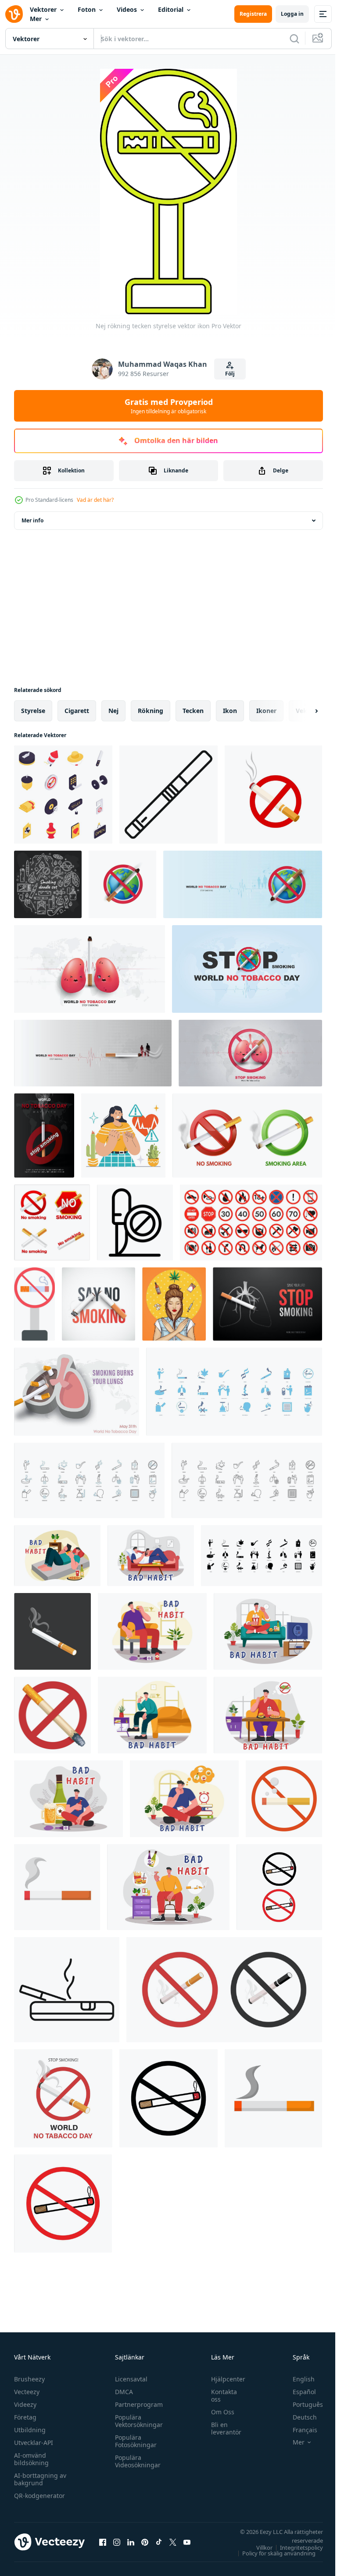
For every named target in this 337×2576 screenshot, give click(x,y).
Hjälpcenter (224, 2379)
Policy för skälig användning (272, 2553)
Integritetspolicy (295, 2548)
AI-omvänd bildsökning (31, 2459)
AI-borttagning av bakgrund (40, 2479)
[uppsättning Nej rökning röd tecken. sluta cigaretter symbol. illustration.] (52, 1222)
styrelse (33, 711)
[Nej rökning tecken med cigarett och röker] (273, 795)
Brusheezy (29, 2379)
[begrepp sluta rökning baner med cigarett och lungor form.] (267, 1304)
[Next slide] (302, 711)
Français (298, 2430)
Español (298, 2392)
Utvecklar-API (34, 2443)
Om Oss (218, 2412)
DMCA (122, 2392)
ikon (230, 711)
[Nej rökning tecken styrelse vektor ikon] (34, 1304)
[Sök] (294, 39)
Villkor (258, 2548)
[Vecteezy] (14, 14)
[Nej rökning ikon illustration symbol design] (279, 1887)
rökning (151, 711)
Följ (230, 374)
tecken (193, 711)
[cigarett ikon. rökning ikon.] (273, 2098)
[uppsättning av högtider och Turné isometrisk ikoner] (63, 795)
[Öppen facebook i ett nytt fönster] (103, 2542)
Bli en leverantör (222, 2428)
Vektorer (43, 9)
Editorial (171, 9)
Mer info (32, 520)
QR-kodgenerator (39, 2496)
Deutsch (298, 2417)
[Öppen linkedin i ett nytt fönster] (131, 2542)
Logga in (292, 14)
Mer (36, 19)
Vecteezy (27, 2392)
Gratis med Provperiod (169, 406)
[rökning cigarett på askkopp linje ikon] (67, 1990)
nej (113, 711)
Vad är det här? (95, 500)
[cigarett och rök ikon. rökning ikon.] (57, 1887)
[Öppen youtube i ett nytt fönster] (187, 2542)
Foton (87, 9)
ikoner (266, 711)
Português (301, 2404)
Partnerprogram (137, 2404)
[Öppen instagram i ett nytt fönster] (117, 2542)
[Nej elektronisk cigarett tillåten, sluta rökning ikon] (135, 1222)
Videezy (25, 2404)
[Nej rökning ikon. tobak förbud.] (284, 1799)
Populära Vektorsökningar (137, 2421)
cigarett (77, 711)
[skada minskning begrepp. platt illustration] (123, 1135)
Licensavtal (129, 2379)
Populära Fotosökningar (134, 2441)
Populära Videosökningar (136, 2461)
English (297, 2379)
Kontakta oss (220, 2395)
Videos (127, 9)
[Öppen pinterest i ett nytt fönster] (145, 2542)
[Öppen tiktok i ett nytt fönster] (159, 2542)
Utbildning (30, 2430)
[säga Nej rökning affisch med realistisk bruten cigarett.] (99, 1304)
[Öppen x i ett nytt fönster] (173, 2542)
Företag (25, 2417)
